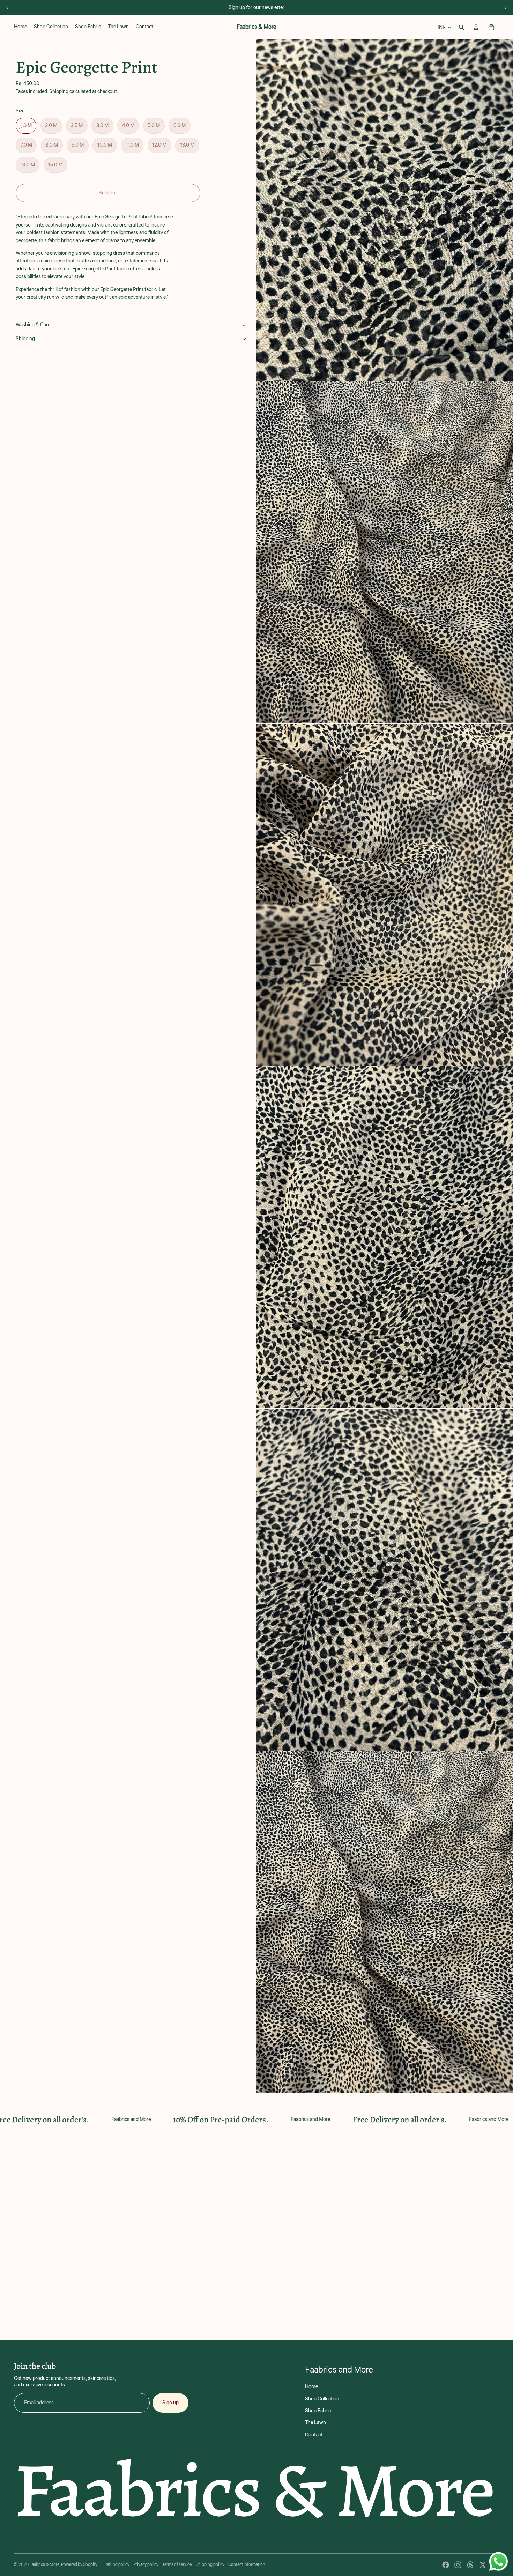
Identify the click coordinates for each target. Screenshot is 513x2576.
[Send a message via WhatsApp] (499, 2562)
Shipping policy (210, 2565)
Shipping (25, 339)
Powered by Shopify (79, 2565)
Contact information (247, 2565)
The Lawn (315, 2423)
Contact (314, 2435)
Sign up (170, 2403)
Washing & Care (33, 325)
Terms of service (177, 2565)
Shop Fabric (318, 2411)
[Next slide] (505, 8)
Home (311, 2387)
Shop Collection (322, 2399)
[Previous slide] (8, 8)
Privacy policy (146, 2565)
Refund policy (117, 2565)
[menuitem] (20, 27)
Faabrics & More (44, 2565)
